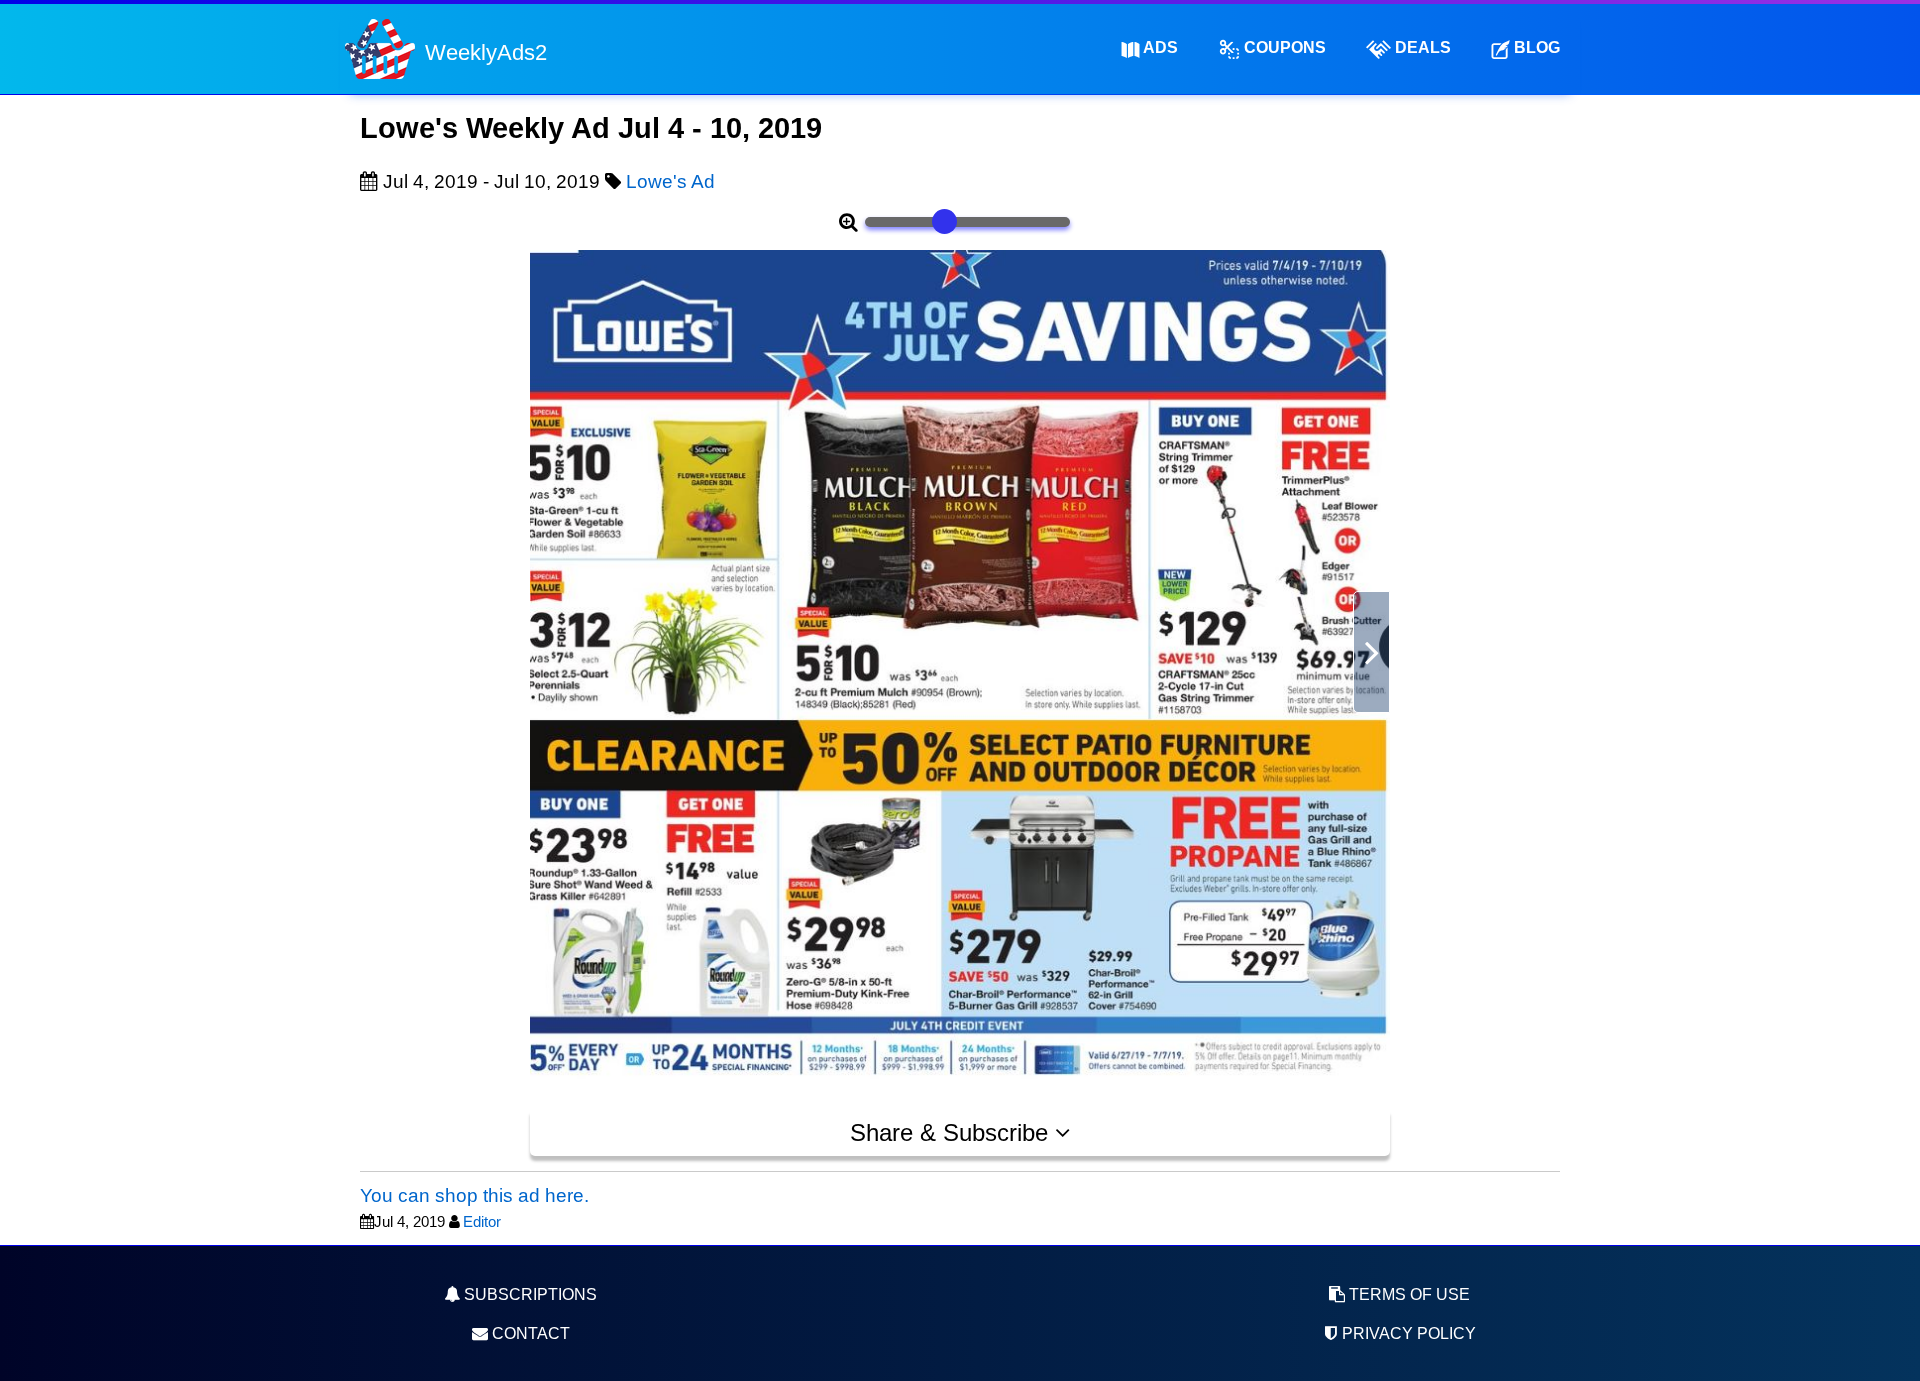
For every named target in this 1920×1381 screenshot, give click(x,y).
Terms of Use (1407, 1294)
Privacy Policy (1407, 1333)
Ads (1159, 47)
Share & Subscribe (952, 1132)
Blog (1535, 47)
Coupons (1283, 47)
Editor (482, 1221)
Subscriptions (528, 1294)
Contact (529, 1333)
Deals (1421, 47)
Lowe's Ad (670, 181)
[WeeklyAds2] (380, 47)
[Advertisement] (440, 681)
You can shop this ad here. (474, 1195)
